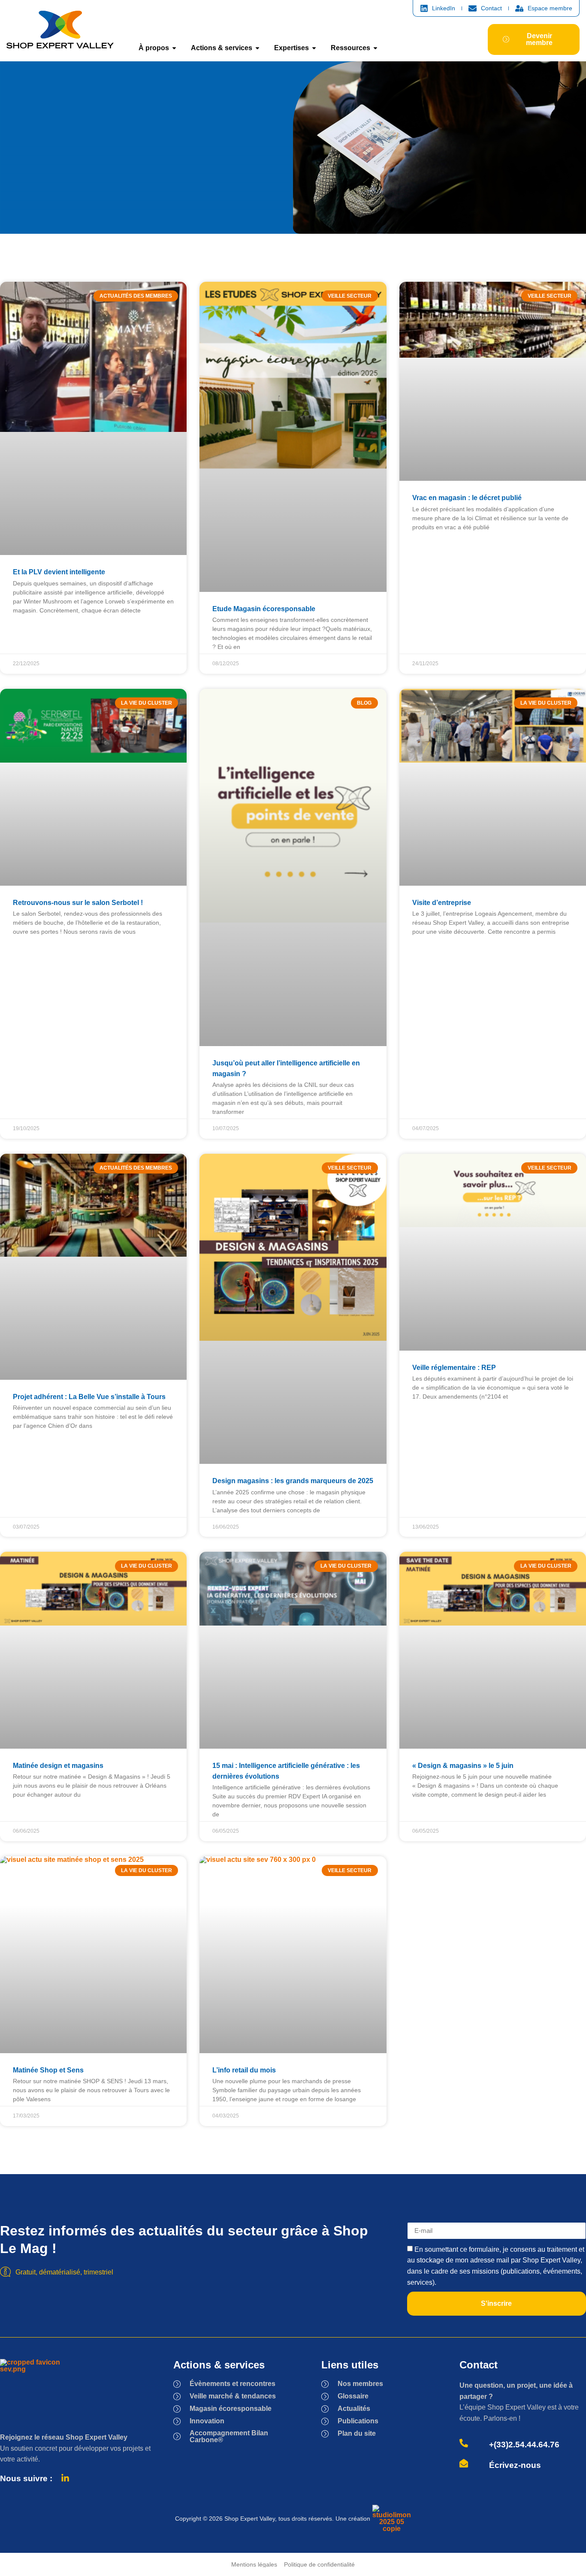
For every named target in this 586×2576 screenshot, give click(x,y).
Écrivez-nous (515, 2465)
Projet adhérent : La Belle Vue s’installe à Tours (89, 1397)
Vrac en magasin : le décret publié (467, 498)
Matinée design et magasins (58, 1766)
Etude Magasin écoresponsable (264, 609)
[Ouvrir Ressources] (375, 48)
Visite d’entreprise (442, 903)
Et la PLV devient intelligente (59, 572)
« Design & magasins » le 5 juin (463, 1766)
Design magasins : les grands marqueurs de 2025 (293, 1481)
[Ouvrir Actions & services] (257, 48)
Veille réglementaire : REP (454, 1368)
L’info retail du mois (244, 2070)
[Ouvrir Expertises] (314, 48)
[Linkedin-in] (65, 2478)
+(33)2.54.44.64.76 (524, 2445)
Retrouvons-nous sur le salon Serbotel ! (78, 903)
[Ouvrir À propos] (174, 48)
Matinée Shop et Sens (48, 2070)
